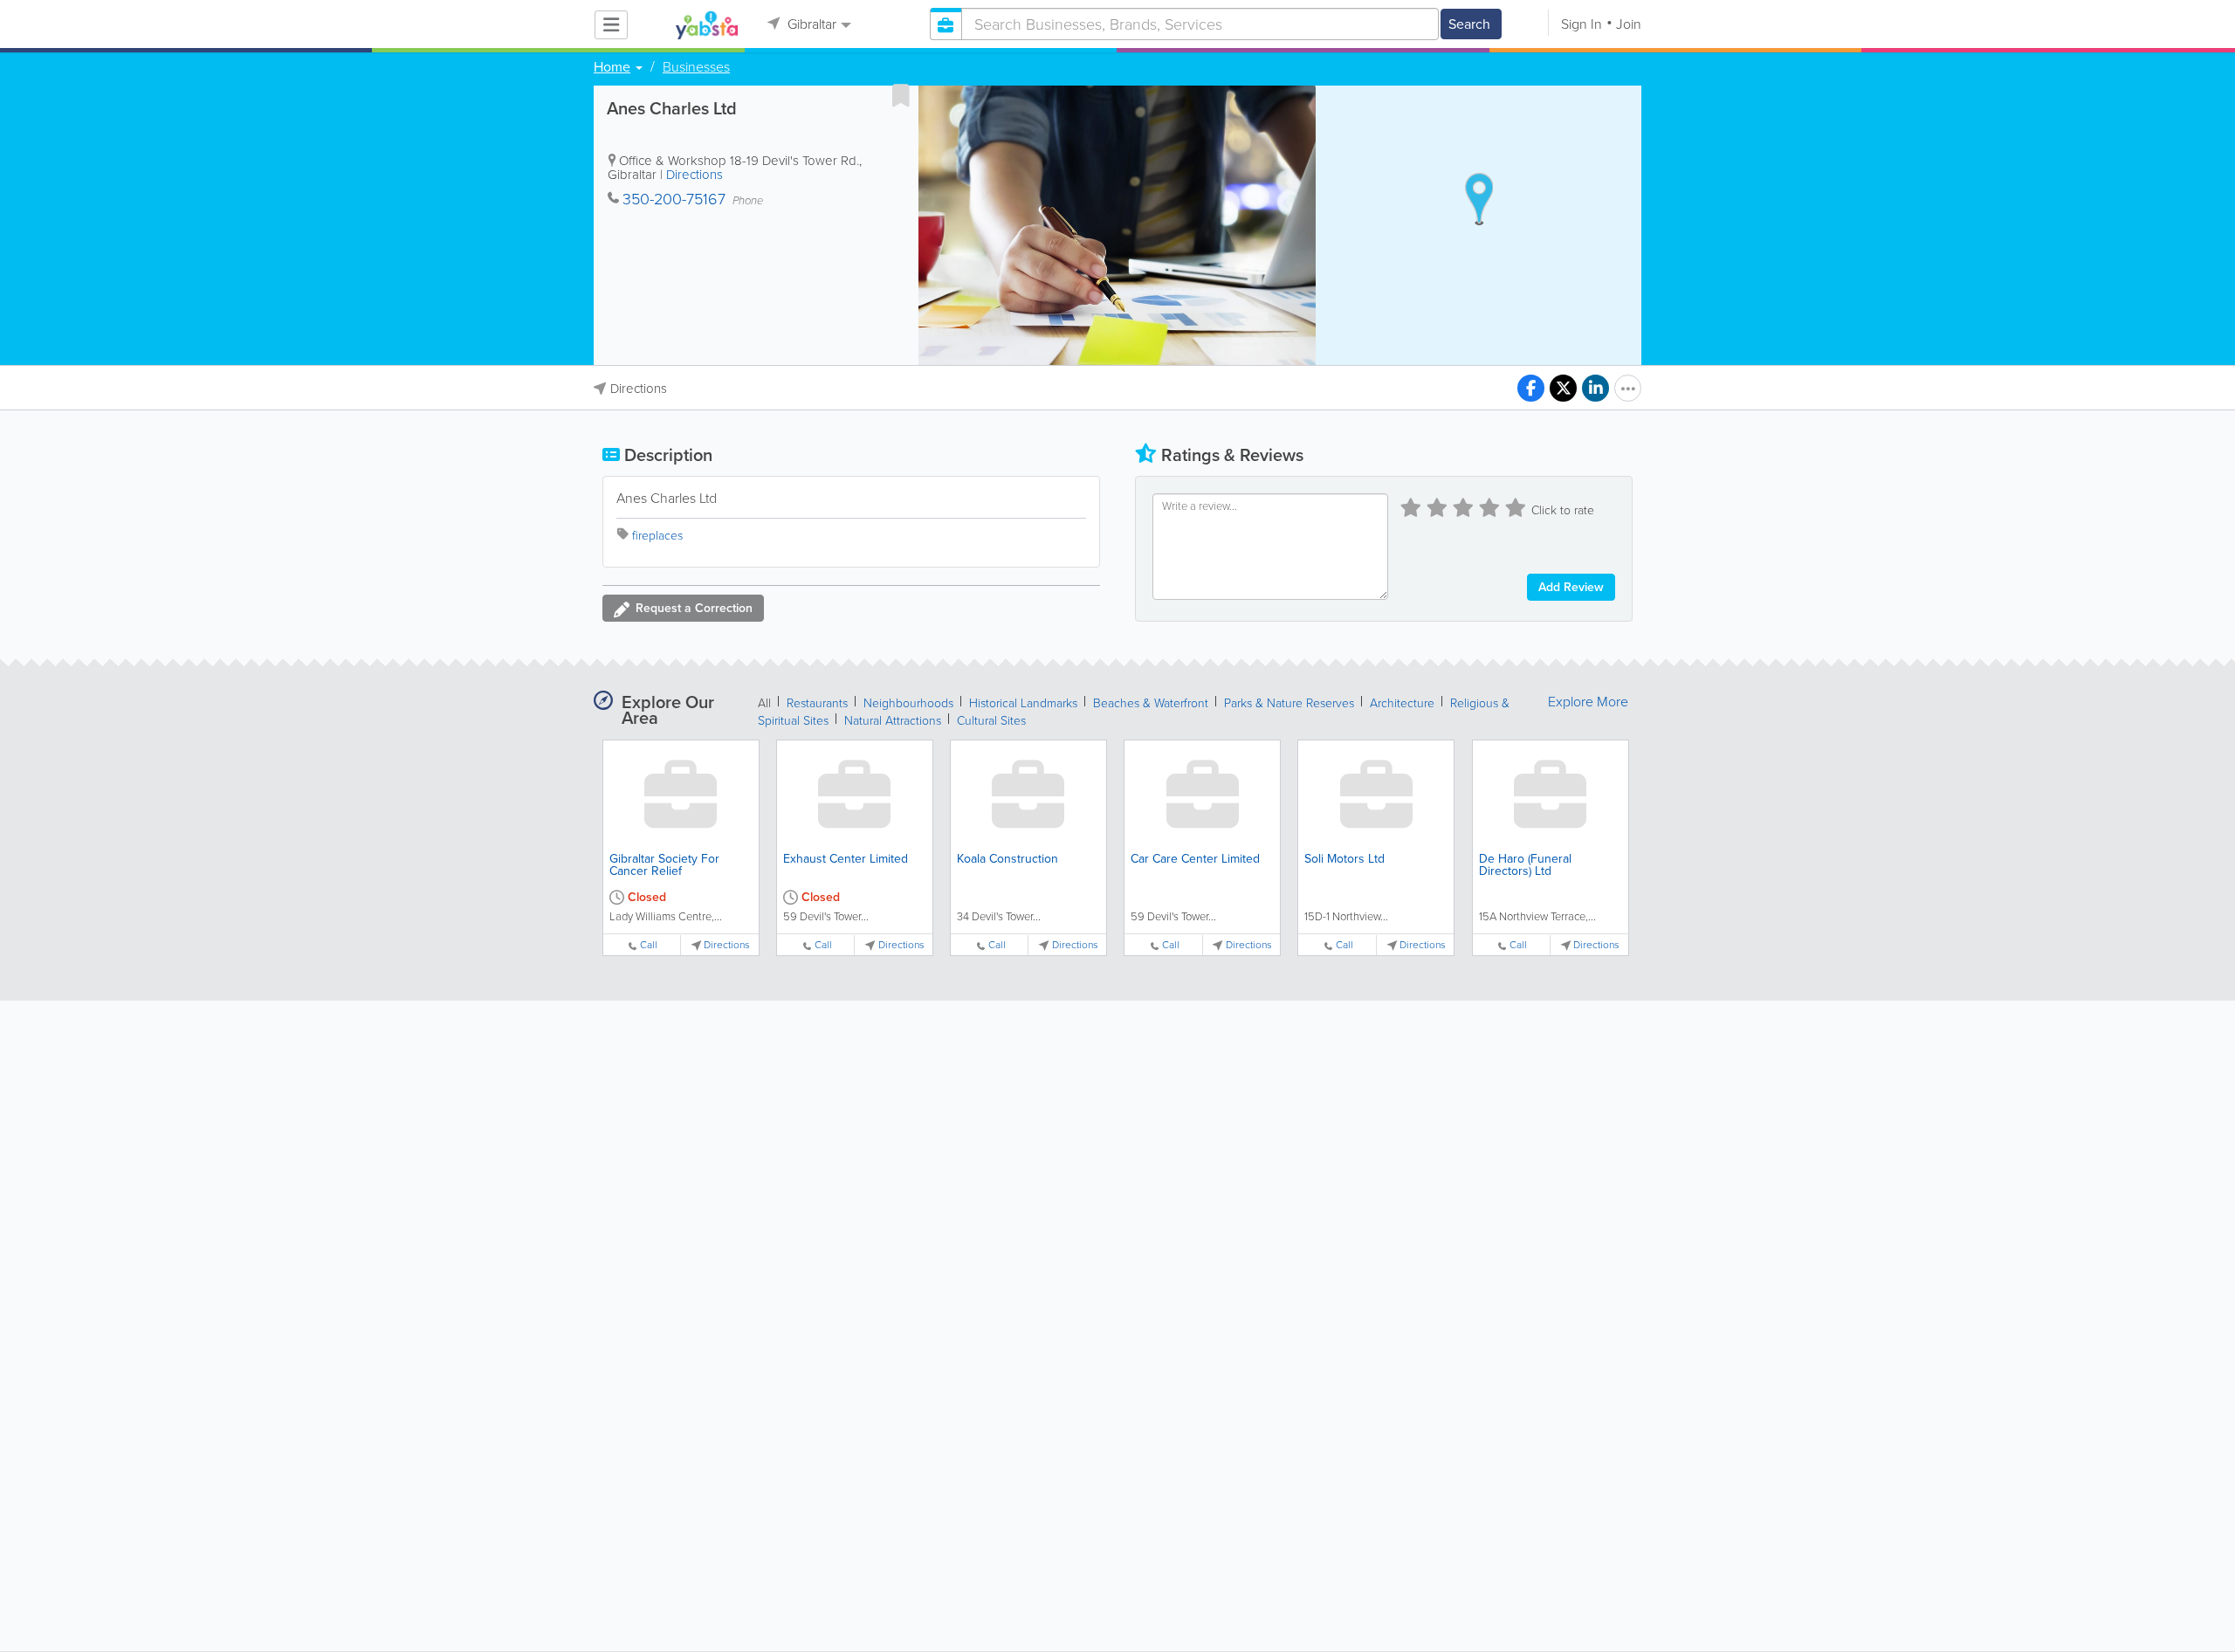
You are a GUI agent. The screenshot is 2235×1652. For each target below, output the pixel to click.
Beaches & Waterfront (1151, 703)
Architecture (1402, 703)
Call (649, 945)
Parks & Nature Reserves (1289, 703)
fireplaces (657, 536)
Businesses (696, 67)
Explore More (1588, 702)
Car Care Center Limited (1195, 859)
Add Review (1571, 587)
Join (1629, 24)
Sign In (1582, 24)
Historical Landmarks (1023, 703)
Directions (695, 175)
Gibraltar (810, 24)
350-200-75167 (674, 199)
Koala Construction (1007, 859)
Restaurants (817, 703)
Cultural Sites (991, 721)
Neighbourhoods (908, 703)
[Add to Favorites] (901, 95)
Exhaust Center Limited (846, 859)
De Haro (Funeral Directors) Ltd (1525, 865)
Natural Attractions (893, 721)
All (764, 703)
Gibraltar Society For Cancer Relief (664, 865)
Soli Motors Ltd (1344, 859)
